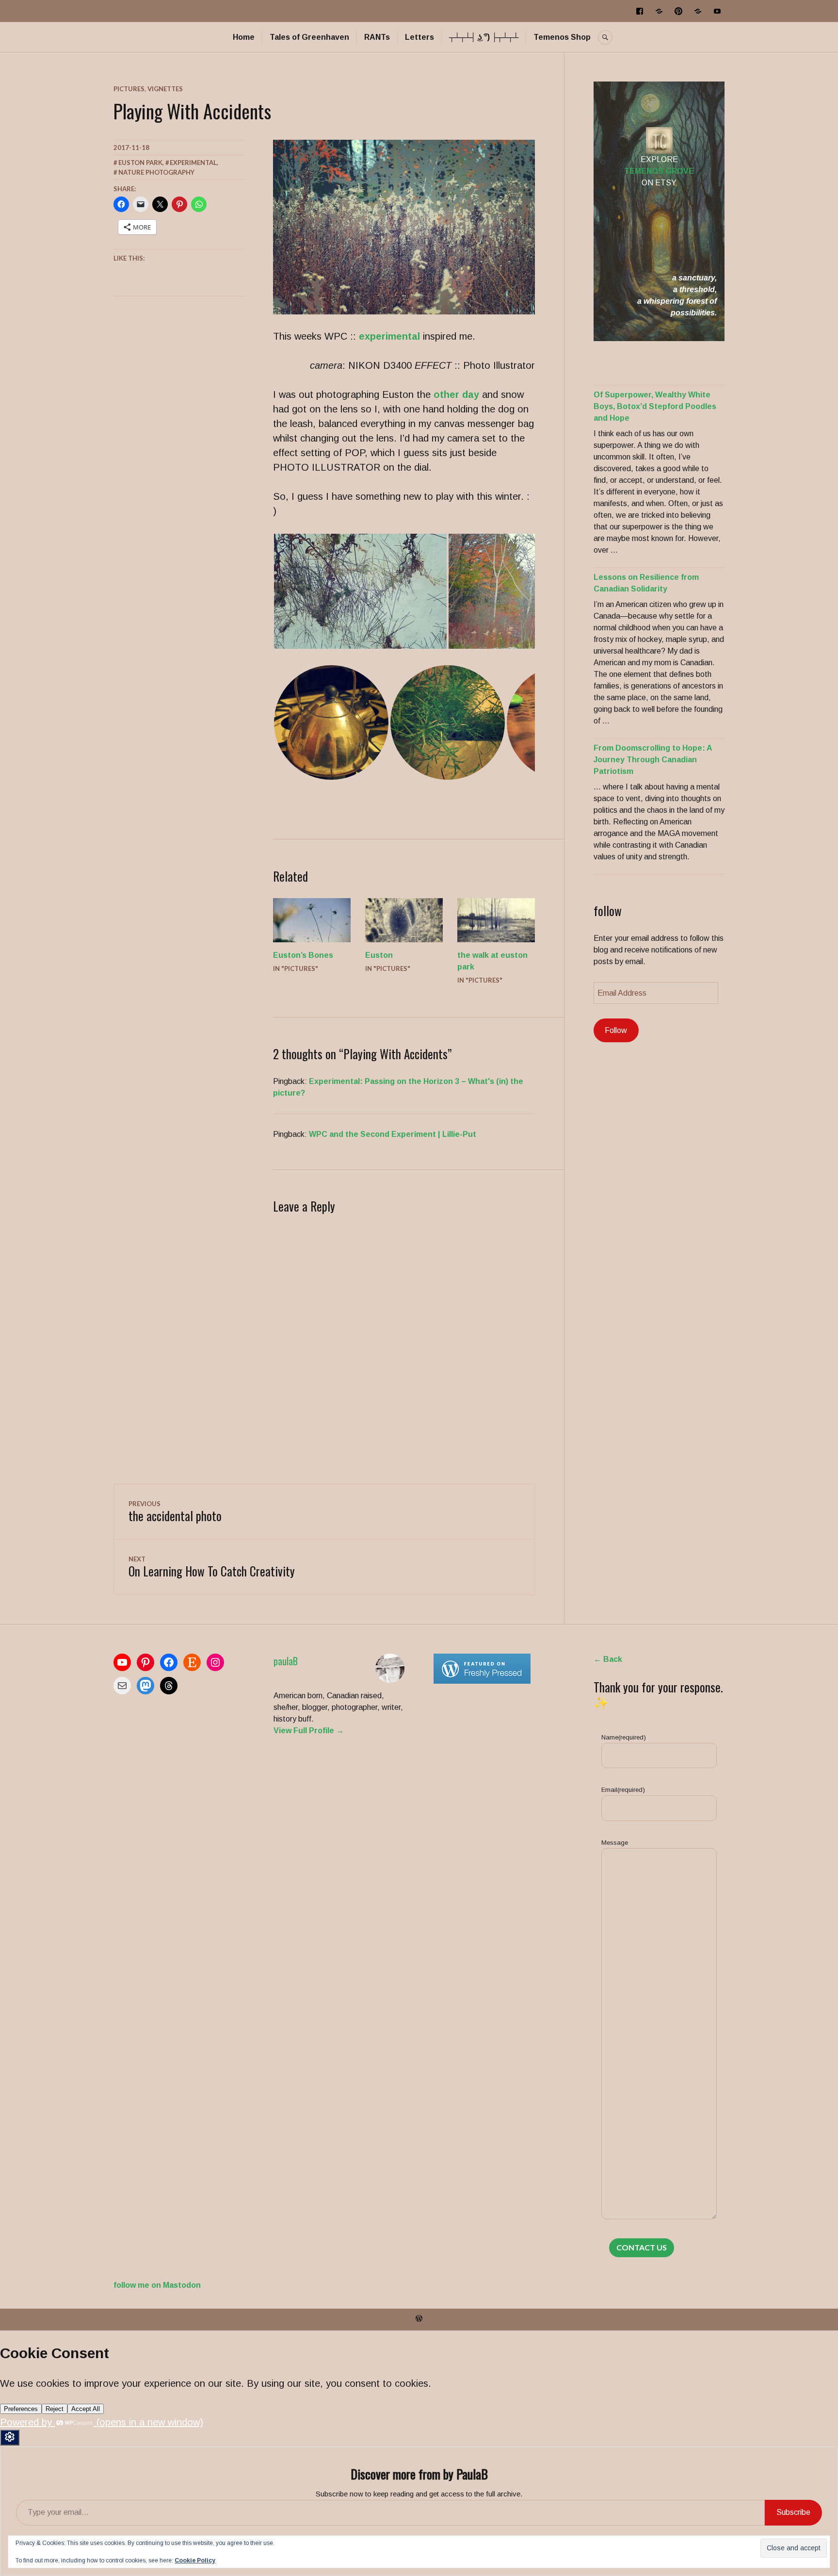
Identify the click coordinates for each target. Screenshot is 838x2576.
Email (623, 1790)
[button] (360, 591)
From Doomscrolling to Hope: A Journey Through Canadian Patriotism (653, 760)
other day (456, 394)
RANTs (377, 37)
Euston (379, 955)
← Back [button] (608, 1659)
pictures (129, 89)
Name (624, 1737)
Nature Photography (156, 172)
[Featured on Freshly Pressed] (482, 1681)
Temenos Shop (562, 37)
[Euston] (404, 920)
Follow (616, 1030)
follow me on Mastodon (157, 2285)
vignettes (165, 89)
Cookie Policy (195, 2560)
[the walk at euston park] (496, 920)
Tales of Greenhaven (309, 37)
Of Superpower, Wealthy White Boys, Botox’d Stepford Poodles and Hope (655, 406)
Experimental (193, 163)
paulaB (286, 1661)
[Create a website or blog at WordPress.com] (419, 2319)
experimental (389, 336)
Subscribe (793, 2512)
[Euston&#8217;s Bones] (312, 920)
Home (244, 37)
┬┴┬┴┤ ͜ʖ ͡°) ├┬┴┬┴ (484, 37)
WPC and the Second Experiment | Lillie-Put (393, 1134)
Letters (419, 37)
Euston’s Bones (303, 955)
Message (615, 1843)
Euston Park (140, 163)
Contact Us (642, 2247)
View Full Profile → (309, 1731)
